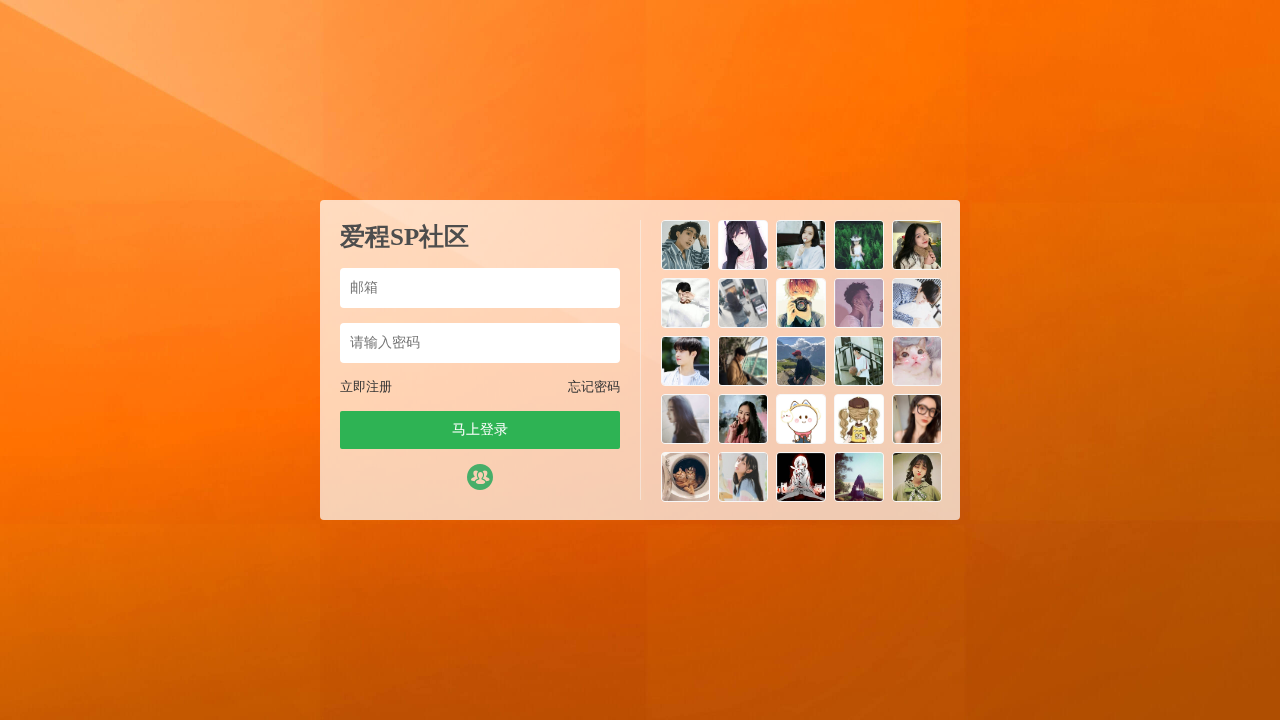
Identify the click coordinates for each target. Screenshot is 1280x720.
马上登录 (480, 429)
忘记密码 (594, 386)
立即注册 (366, 386)
